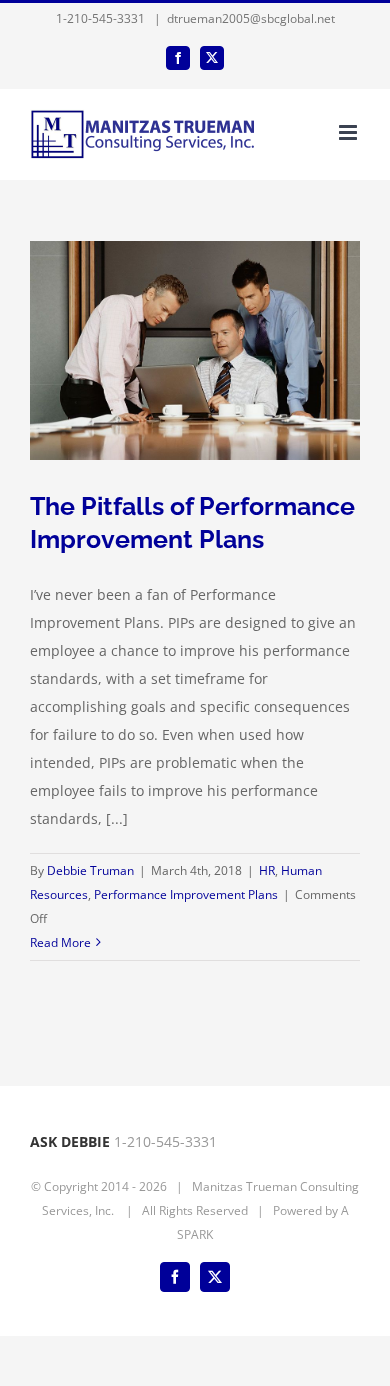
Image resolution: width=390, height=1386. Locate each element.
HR (267, 870)
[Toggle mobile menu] (349, 132)
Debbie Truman (90, 870)
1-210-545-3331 (100, 18)
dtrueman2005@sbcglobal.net (251, 18)
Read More (60, 942)
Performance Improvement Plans (186, 894)
